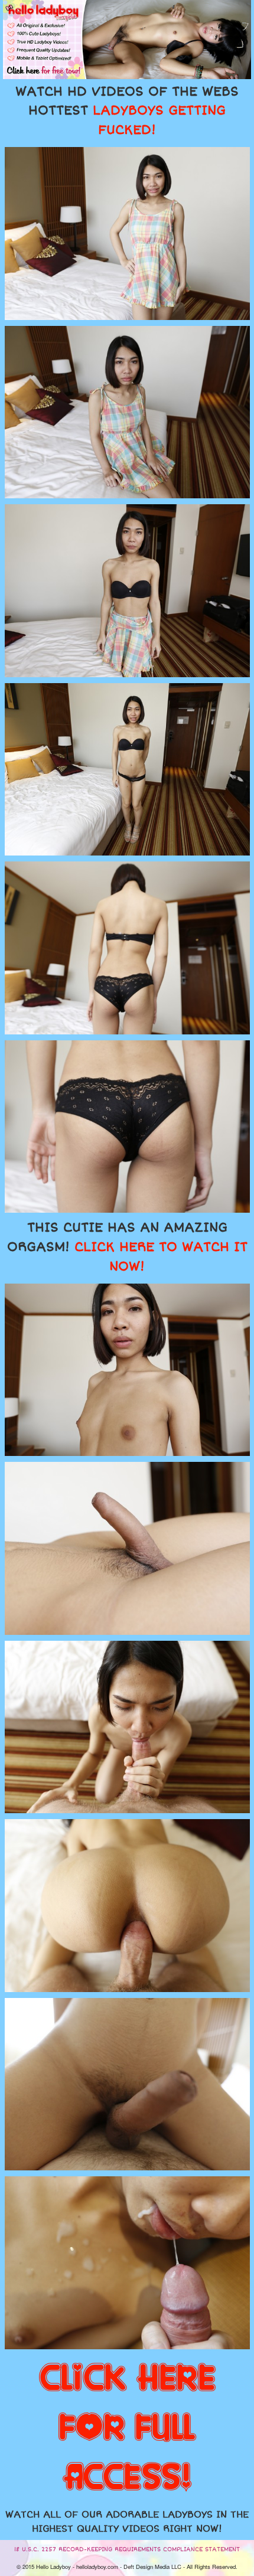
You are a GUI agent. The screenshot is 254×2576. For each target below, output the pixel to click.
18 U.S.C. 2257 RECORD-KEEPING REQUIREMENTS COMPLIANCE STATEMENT (127, 2549)
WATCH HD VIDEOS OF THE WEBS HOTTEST (127, 111)
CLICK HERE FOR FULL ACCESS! (127, 2428)
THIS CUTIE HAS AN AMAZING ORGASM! (127, 1247)
